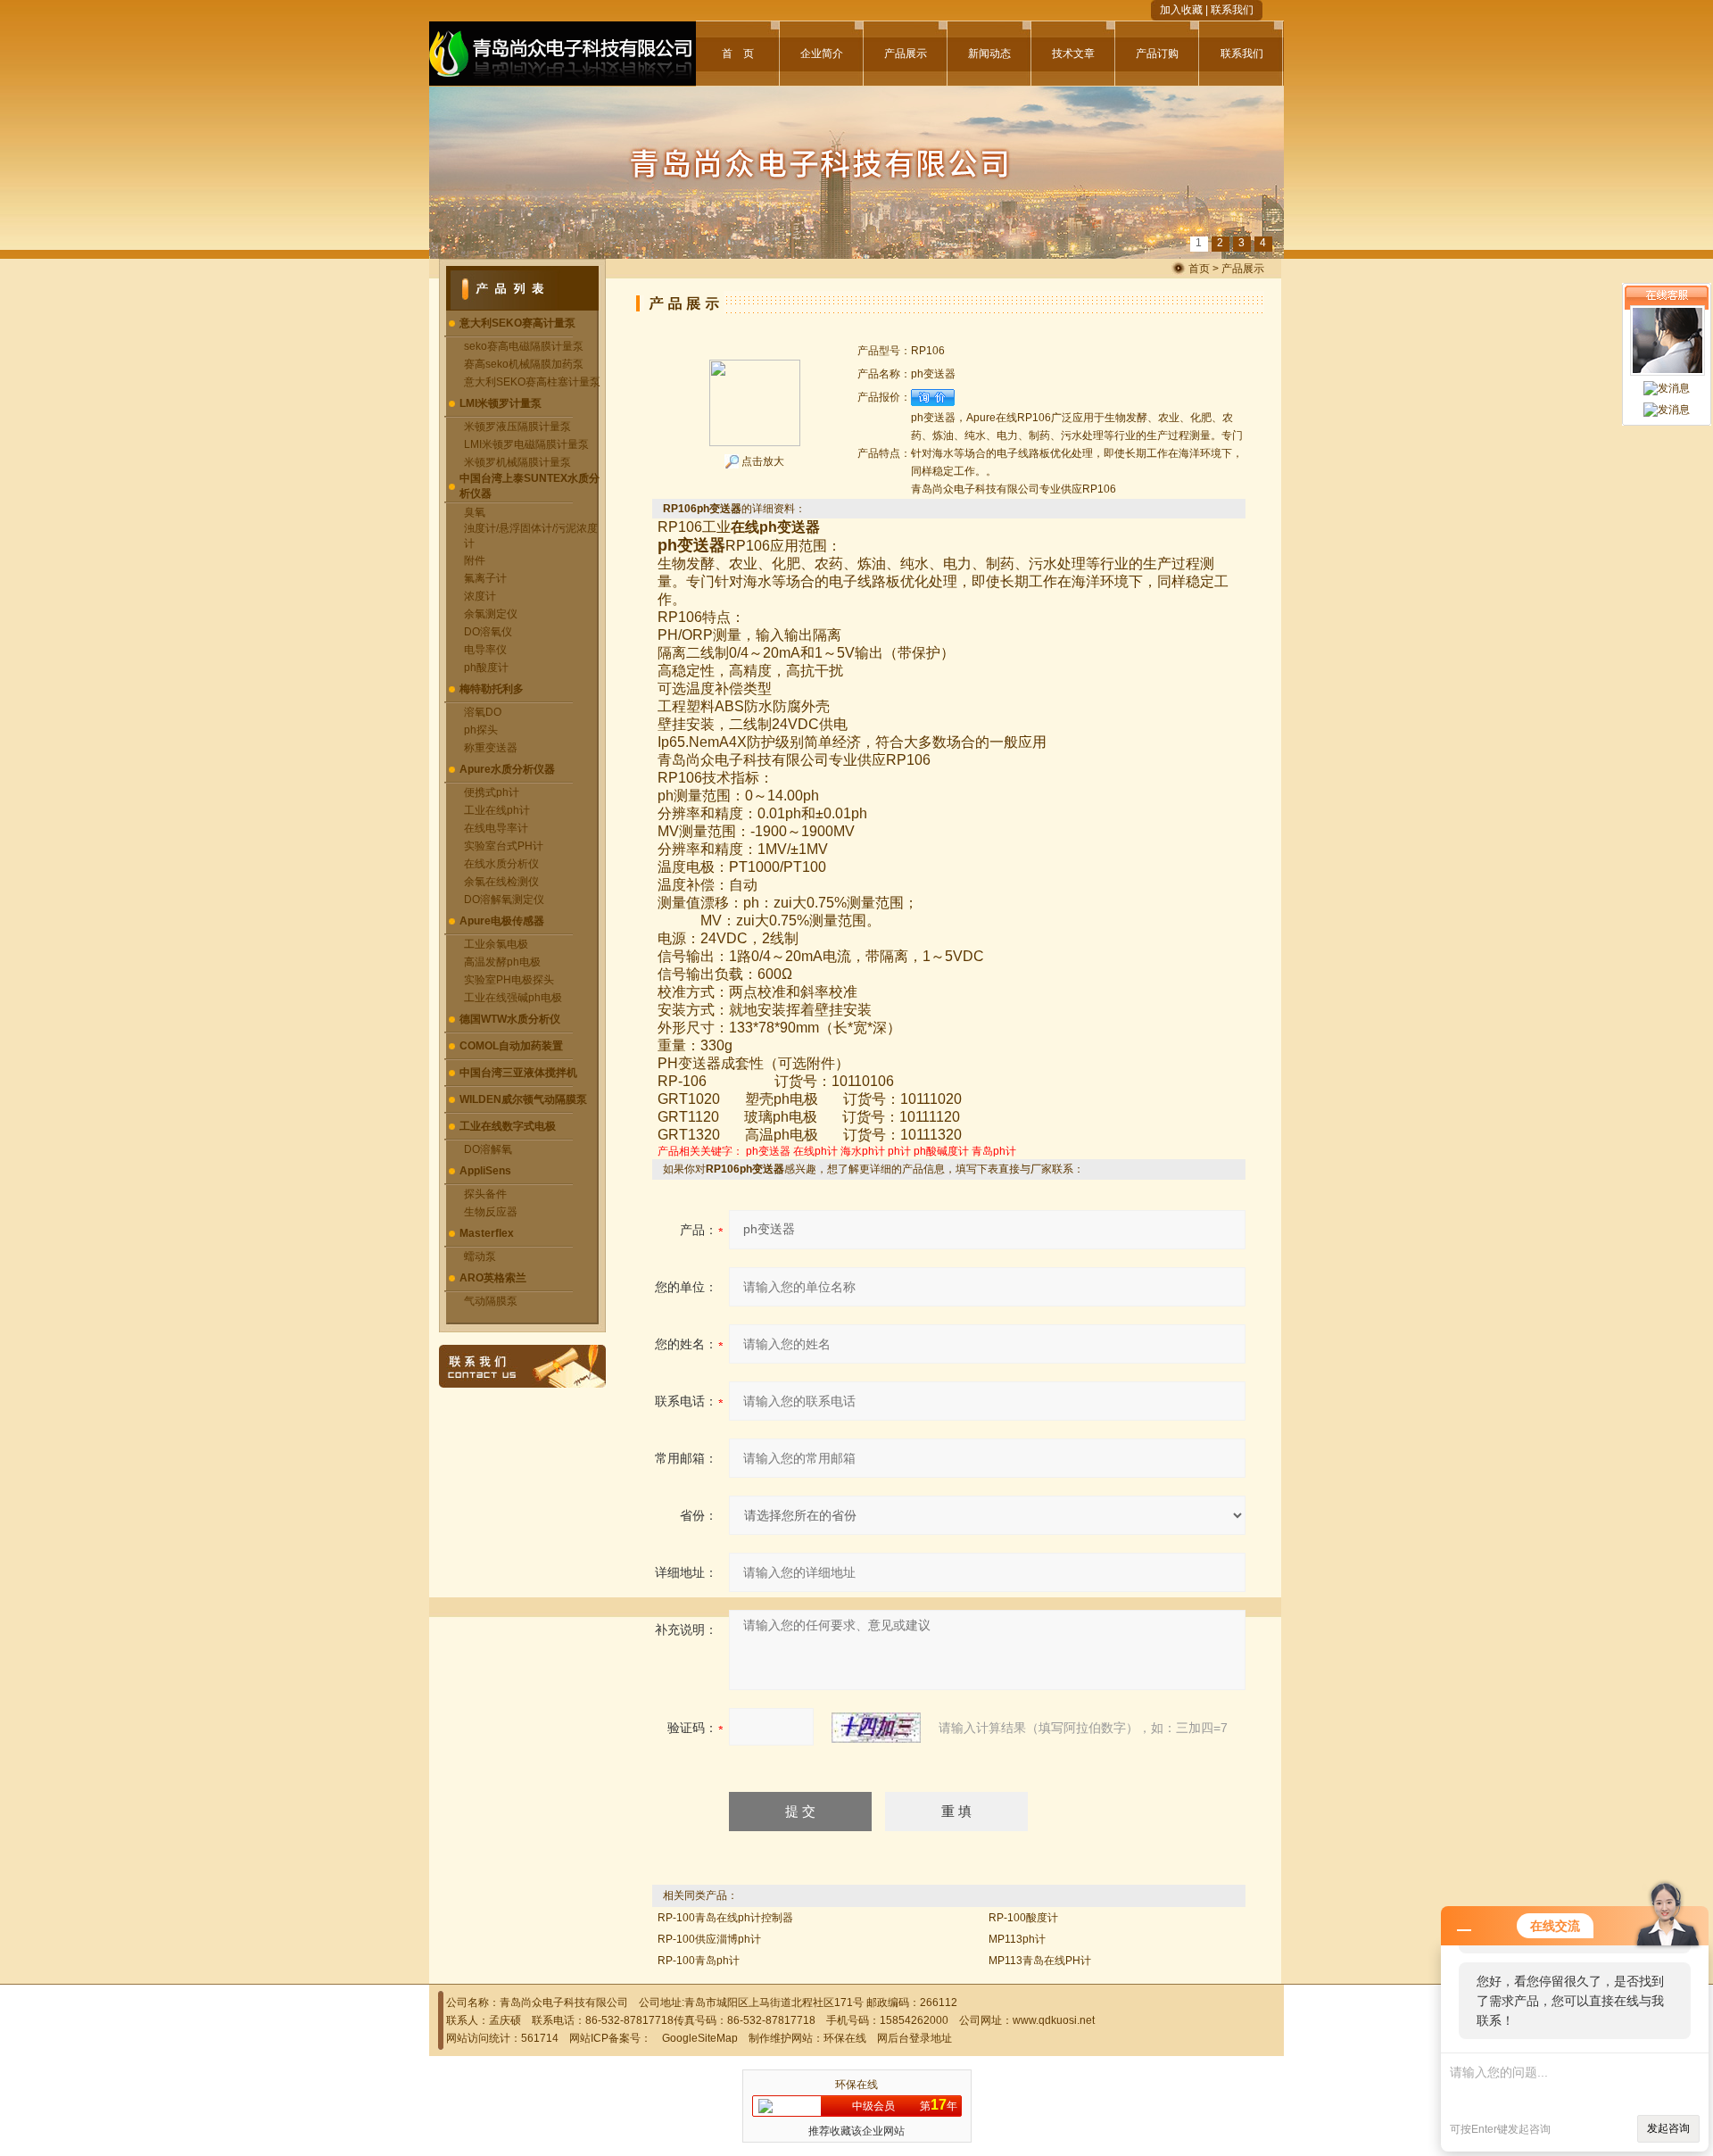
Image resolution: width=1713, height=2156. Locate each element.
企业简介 (822, 54)
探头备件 (485, 1194)
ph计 (899, 1151)
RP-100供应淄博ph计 (709, 1939)
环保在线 (845, 2038)
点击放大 (761, 461)
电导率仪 (485, 650)
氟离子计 (485, 578)
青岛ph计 (994, 1151)
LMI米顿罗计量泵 (501, 403)
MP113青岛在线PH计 (1040, 1961)
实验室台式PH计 (504, 846)
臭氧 (475, 512)
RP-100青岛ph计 (699, 1961)
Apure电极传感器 (502, 921)
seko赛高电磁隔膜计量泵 (524, 346)
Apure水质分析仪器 (507, 769)
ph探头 (481, 730)
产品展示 (906, 54)
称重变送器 (491, 748)
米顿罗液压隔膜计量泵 (517, 427)
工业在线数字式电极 (508, 1126)
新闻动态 (989, 54)
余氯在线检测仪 (501, 882)
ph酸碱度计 (941, 1151)
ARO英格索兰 (493, 1278)
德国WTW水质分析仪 (510, 1019)
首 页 (738, 54)
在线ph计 (815, 1151)
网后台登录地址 (914, 2038)
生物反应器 (491, 1212)
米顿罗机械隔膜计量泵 (517, 462)
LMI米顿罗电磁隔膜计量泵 (526, 444)
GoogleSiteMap (700, 2038)
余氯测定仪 (491, 614)
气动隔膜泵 (491, 1301)
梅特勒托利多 (492, 689)
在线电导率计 (496, 828)
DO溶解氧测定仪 (504, 900)
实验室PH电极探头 (509, 980)
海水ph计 (863, 1151)
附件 (475, 560)
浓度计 (480, 596)
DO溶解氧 (488, 1149)
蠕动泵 (480, 1256)
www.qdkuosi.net (1054, 2020)
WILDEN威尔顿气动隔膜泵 (523, 1099)
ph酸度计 (486, 668)
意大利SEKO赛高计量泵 (517, 323)
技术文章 (1073, 54)
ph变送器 (768, 1151)
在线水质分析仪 (501, 864)
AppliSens (485, 1171)
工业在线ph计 (497, 810)
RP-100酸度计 (1023, 1918)
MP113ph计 (1017, 1939)
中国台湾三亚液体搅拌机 (518, 1073)
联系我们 (1232, 10)
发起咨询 (1668, 2128)
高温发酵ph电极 (502, 962)
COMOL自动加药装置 (511, 1046)
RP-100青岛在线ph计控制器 (725, 1918)
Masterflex (487, 1233)
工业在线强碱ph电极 (513, 998)
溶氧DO (483, 712)
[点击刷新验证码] (876, 1728)
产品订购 (1157, 54)
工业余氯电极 (496, 944)
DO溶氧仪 (488, 632)
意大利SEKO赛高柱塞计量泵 (532, 382)
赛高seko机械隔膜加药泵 (524, 364)
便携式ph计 (492, 792)
